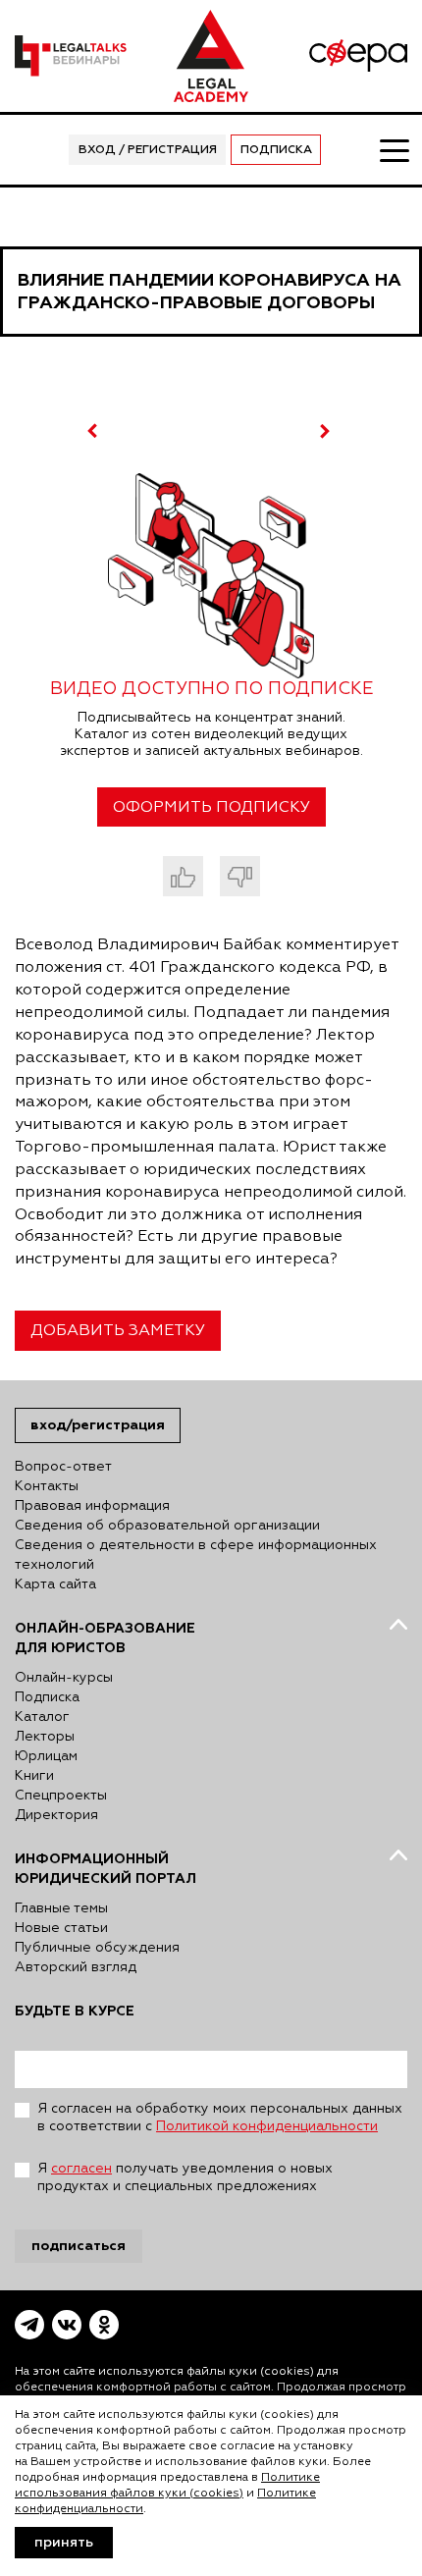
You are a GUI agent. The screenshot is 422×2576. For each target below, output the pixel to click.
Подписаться (79, 2246)
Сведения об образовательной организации (167, 1526)
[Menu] (394, 149)
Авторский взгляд (76, 1967)
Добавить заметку (118, 1331)
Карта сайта (55, 1584)
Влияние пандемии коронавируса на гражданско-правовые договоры (210, 292)
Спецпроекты (61, 1796)
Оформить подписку (211, 808)
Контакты (47, 1486)
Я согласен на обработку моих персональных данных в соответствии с (220, 2118)
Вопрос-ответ (63, 1467)
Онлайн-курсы (64, 1678)
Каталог (42, 1717)
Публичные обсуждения (97, 1948)
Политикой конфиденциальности (267, 2126)
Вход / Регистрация (148, 150)
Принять (64, 2543)
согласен (81, 2169)
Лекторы (45, 1737)
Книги (34, 1776)
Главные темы (61, 1908)
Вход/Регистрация (98, 1425)
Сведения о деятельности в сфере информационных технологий (196, 1555)
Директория (56, 1815)
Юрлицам (46, 1756)
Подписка (276, 150)
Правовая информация (92, 1506)
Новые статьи (61, 1928)
